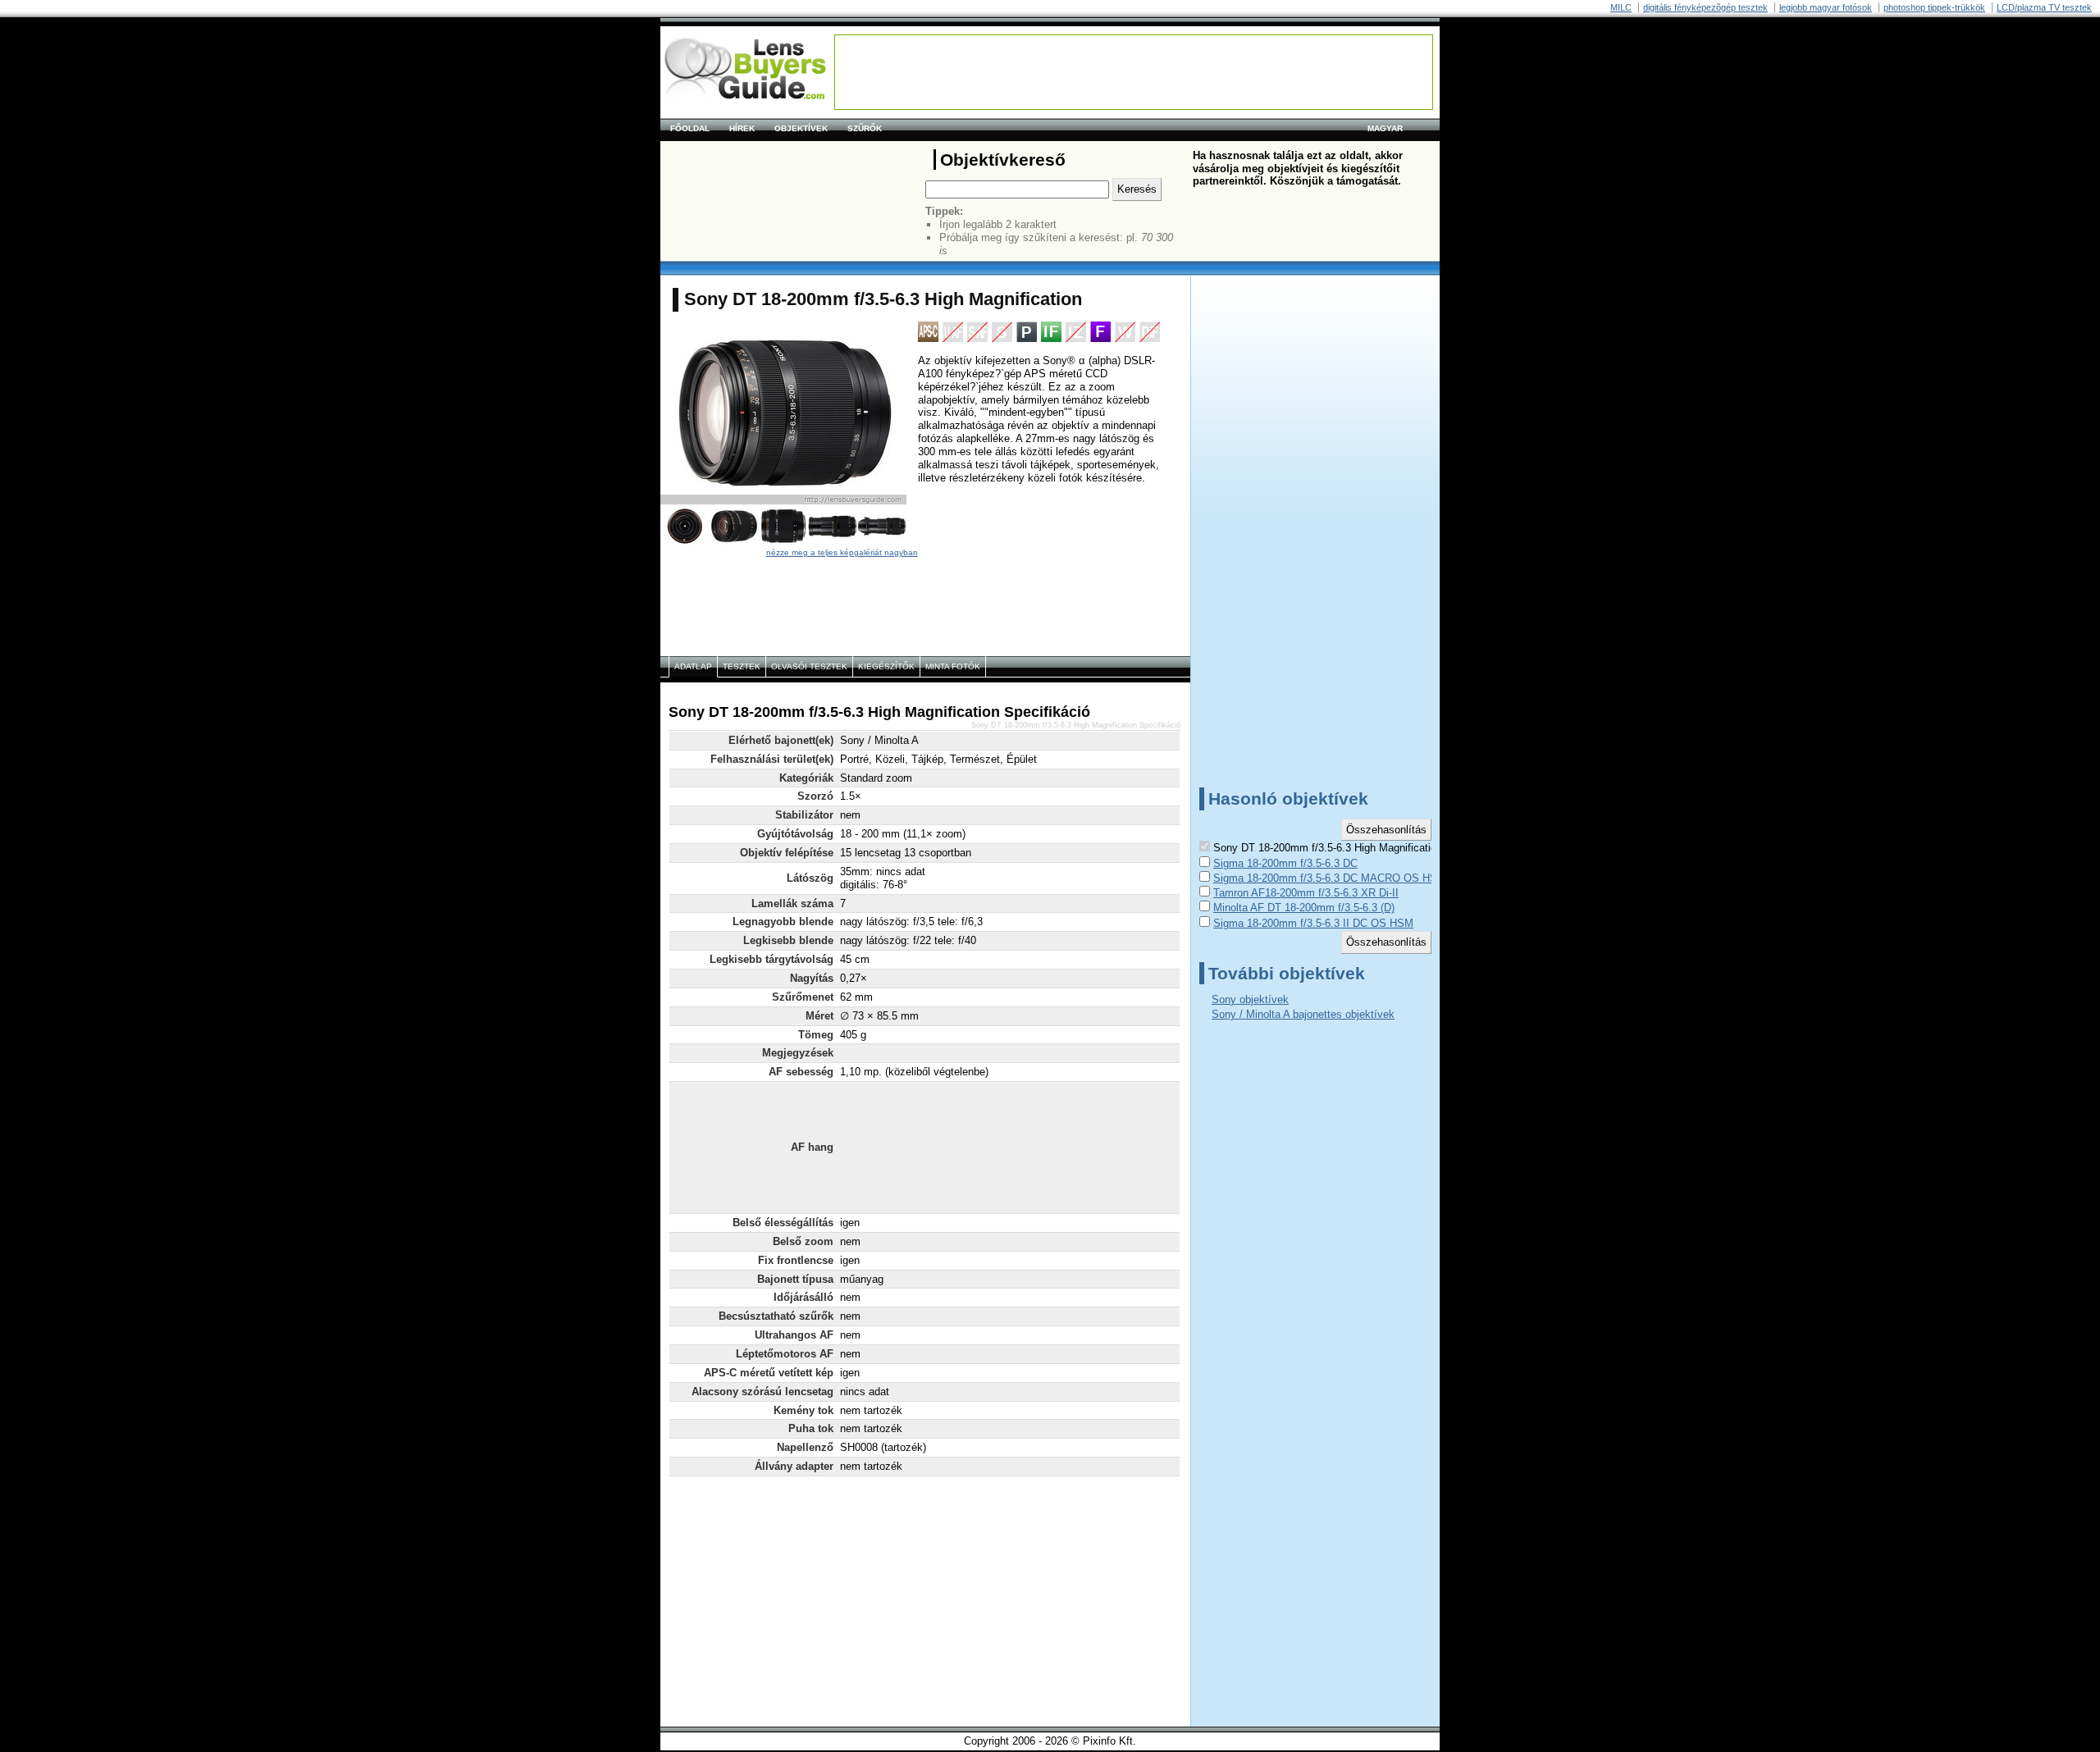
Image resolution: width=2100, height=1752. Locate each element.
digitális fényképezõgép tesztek (1705, 7)
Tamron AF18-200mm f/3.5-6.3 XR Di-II (1306, 893)
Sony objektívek (1250, 999)
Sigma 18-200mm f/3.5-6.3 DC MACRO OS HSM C (1335, 878)
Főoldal (690, 128)
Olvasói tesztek (809, 666)
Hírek (742, 128)
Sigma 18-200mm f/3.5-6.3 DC (1285, 863)
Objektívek (801, 128)
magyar (1385, 128)
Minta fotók (953, 666)
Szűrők (865, 128)
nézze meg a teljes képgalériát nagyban (842, 552)
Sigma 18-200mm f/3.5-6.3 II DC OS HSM (1313, 923)
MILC (1621, 7)
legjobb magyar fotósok (1826, 7)
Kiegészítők (886, 666)
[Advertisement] (1134, 72)
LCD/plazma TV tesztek (2044, 7)
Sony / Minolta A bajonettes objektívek (1303, 1014)
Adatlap (693, 666)
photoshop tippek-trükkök (1934, 7)
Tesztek (742, 666)
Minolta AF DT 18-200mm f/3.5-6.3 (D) (1304, 908)
